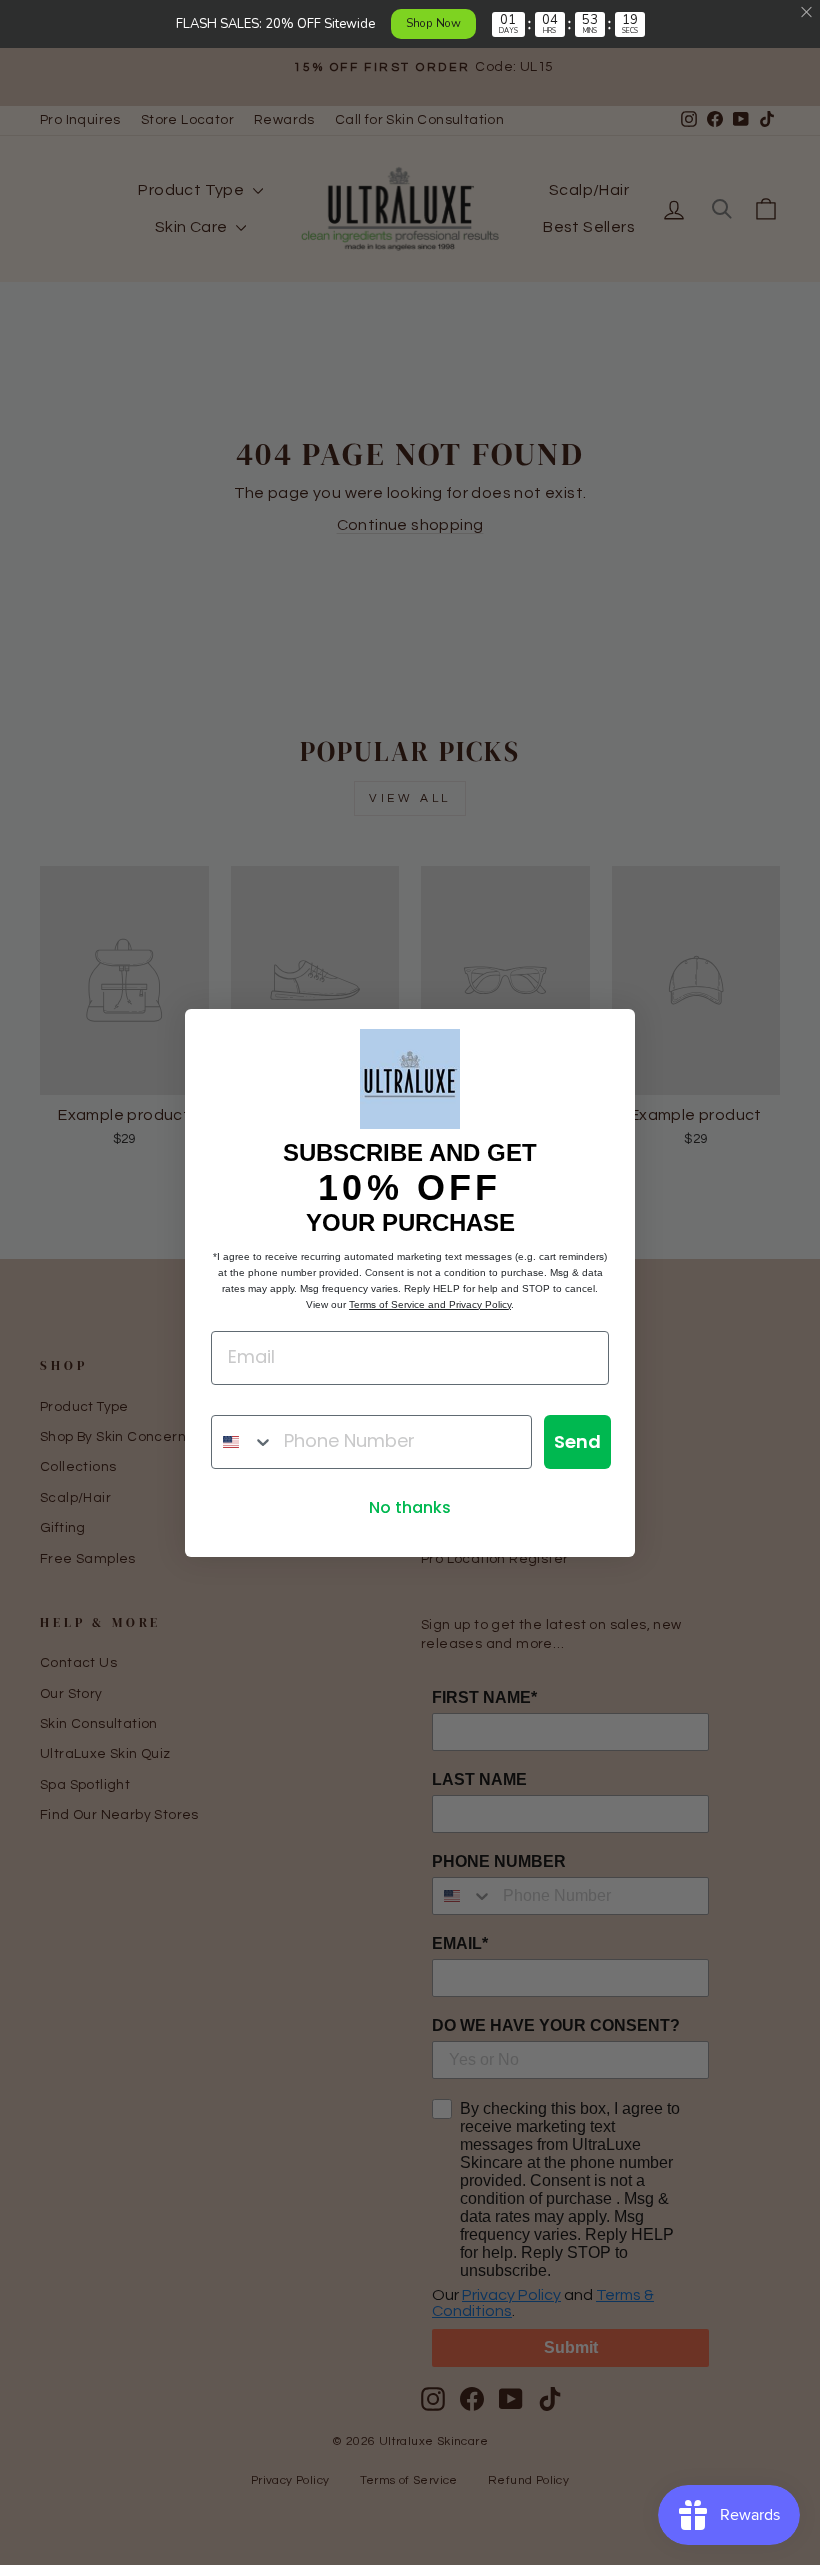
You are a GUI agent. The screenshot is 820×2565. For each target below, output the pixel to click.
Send (577, 1441)
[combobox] (243, 1442)
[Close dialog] (609, 1034)
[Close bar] (807, 12)
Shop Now (433, 23)
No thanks (410, 1507)
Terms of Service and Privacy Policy (430, 1304)
